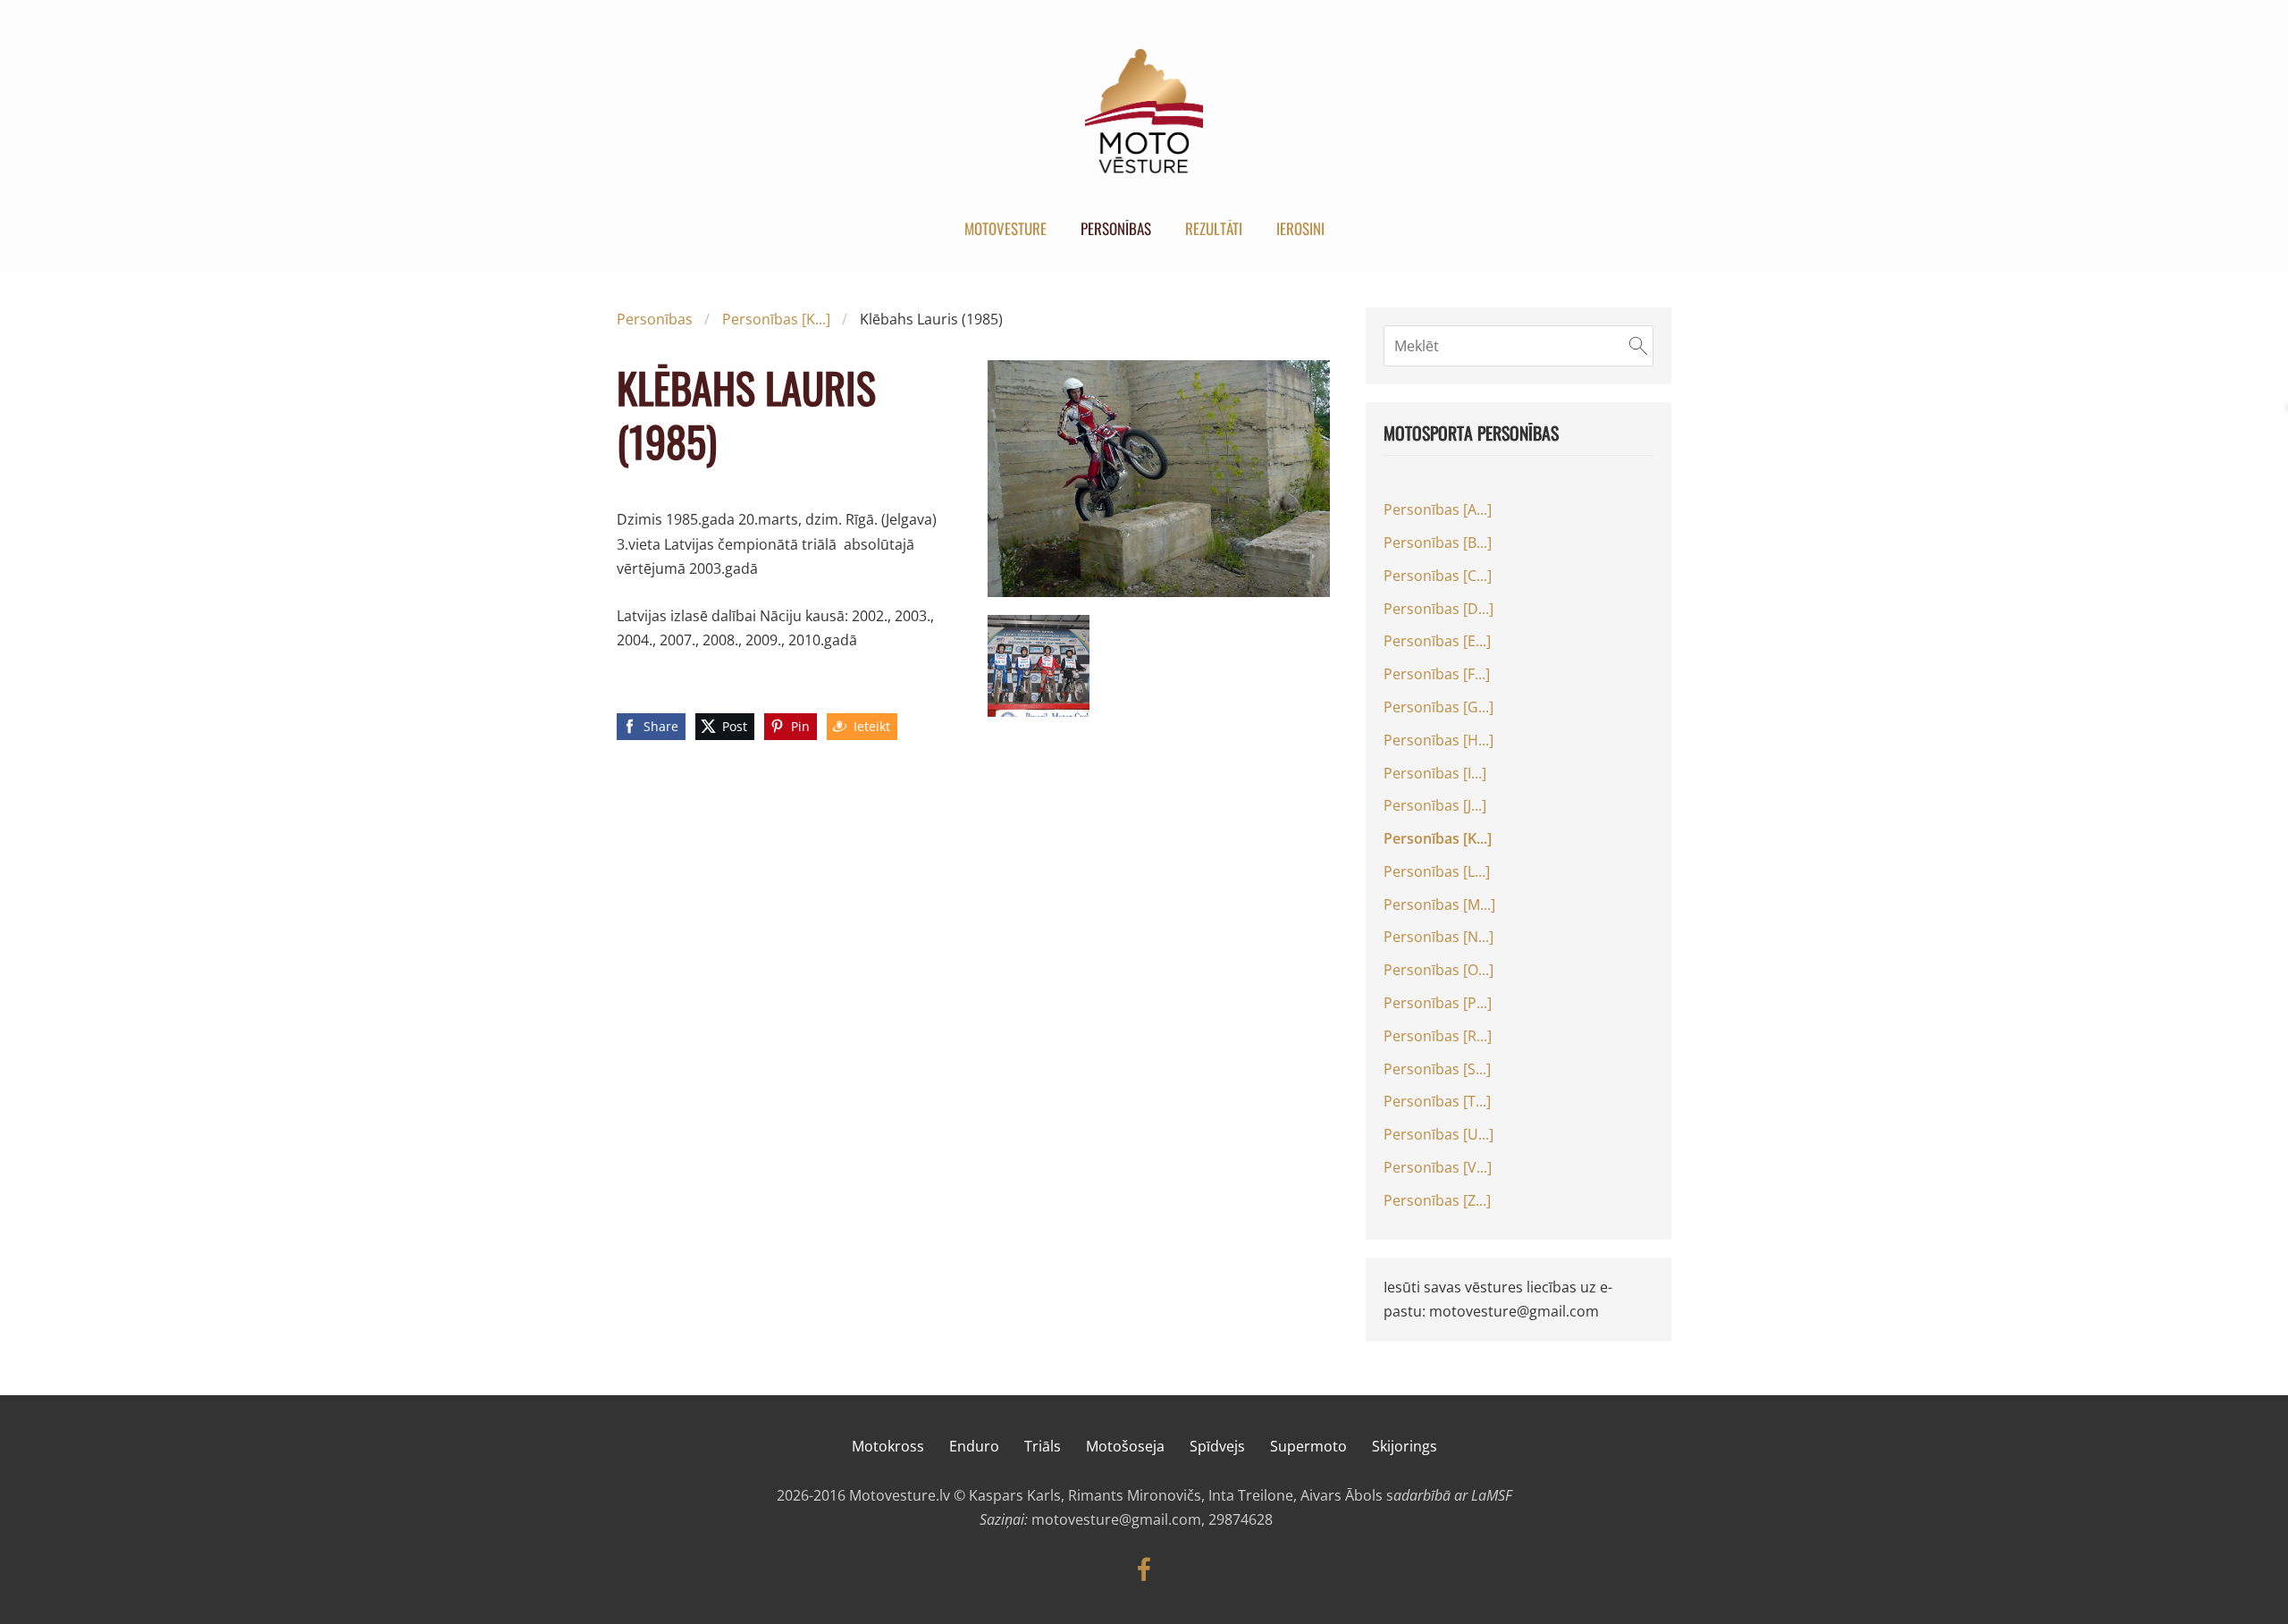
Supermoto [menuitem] (1308, 1446)
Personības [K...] (776, 319)
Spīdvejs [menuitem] (1217, 1446)
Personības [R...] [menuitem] (1438, 1036)
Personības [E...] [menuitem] (1437, 641)
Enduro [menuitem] (974, 1446)
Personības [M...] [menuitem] (1439, 905)
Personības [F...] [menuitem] (1437, 674)
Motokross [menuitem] (888, 1446)
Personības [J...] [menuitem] (1435, 805)
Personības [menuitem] (1116, 228)
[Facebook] (1144, 1569)
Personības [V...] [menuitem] (1438, 1167)
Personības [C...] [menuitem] (1438, 576)
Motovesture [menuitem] (1005, 228)
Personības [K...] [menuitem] (1438, 838)
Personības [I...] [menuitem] (1435, 773)
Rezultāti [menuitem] (1214, 228)
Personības (655, 319)
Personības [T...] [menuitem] (1437, 1101)
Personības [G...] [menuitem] (1438, 707)
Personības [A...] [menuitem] (1438, 509)
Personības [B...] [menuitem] (1438, 543)
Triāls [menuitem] (1043, 1446)
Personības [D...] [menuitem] (1438, 609)
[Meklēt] (1638, 346)
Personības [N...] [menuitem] (1438, 937)
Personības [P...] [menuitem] (1438, 1003)
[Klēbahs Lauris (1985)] (1039, 666)
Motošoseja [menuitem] (1125, 1446)
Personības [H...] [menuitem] (1438, 740)
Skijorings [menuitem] (1405, 1446)
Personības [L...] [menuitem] (1437, 871)
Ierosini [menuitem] (1300, 228)
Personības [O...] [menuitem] (1438, 970)
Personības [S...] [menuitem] (1437, 1069)
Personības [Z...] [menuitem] (1437, 1200)
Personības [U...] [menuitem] (1438, 1134)
